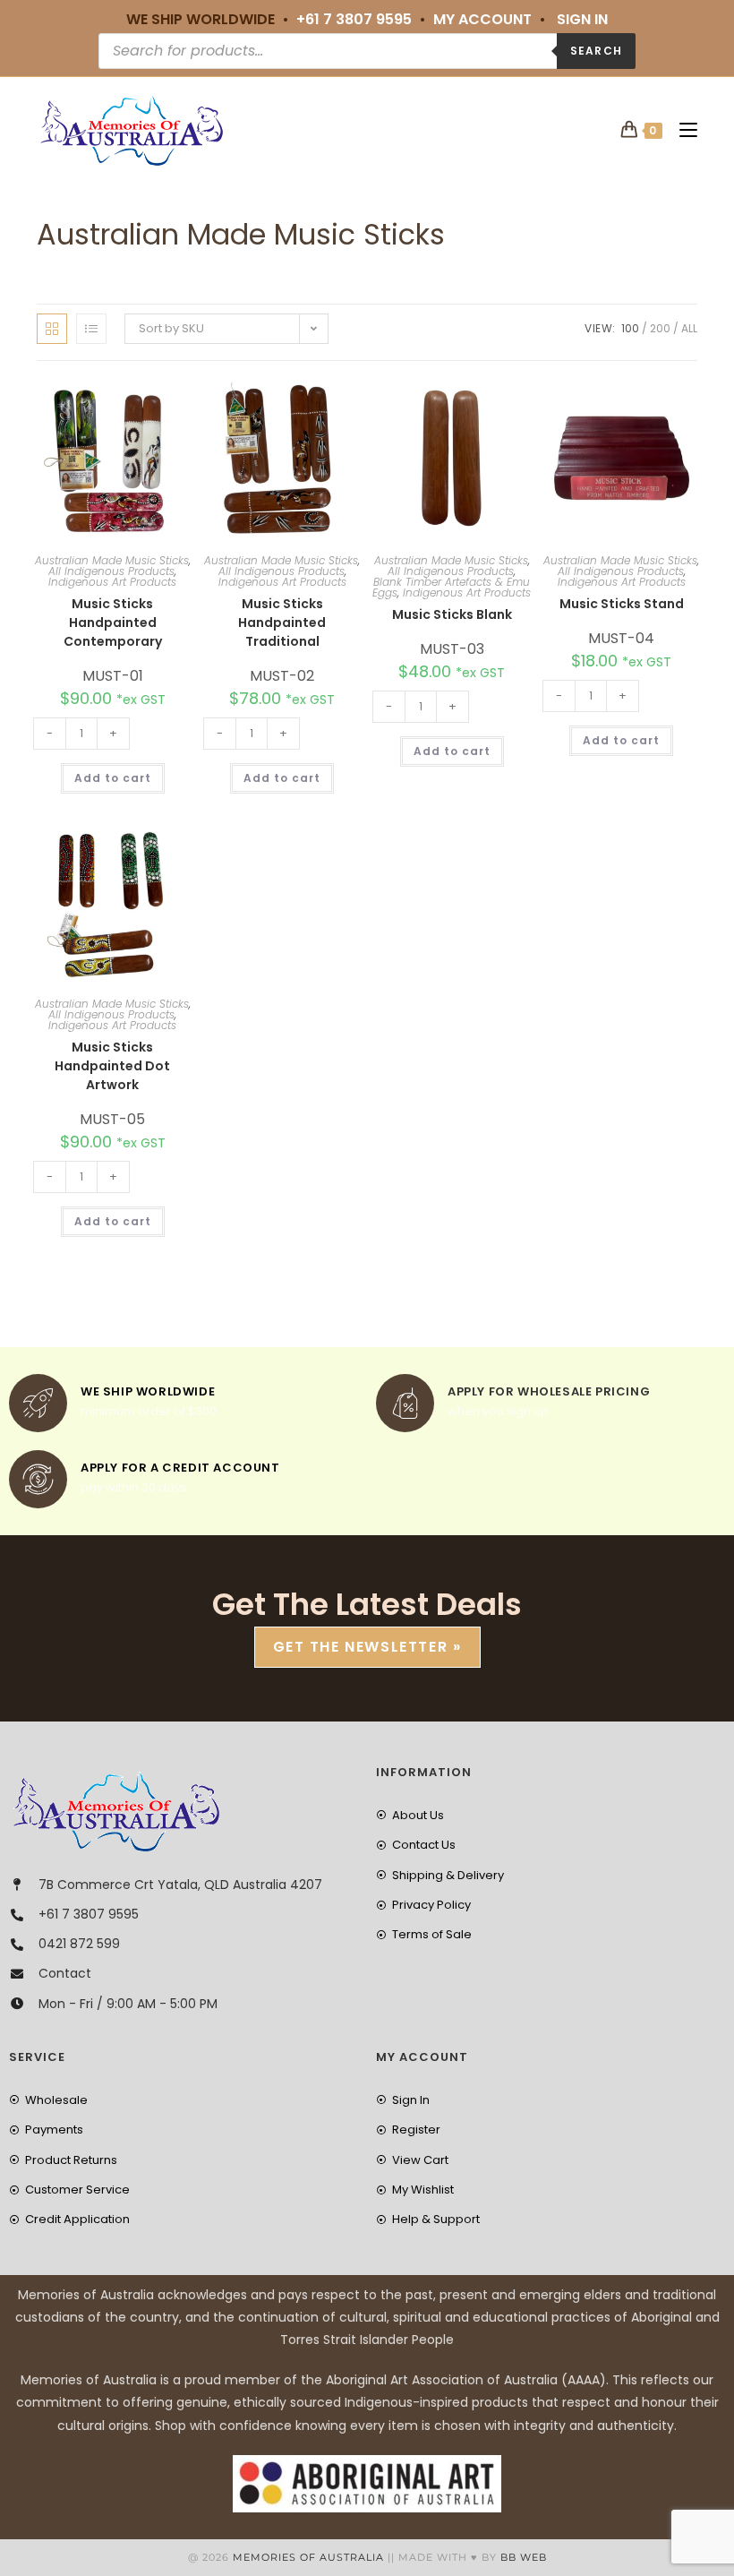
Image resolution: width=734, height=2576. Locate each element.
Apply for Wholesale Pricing (549, 1391)
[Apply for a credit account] (38, 1479)
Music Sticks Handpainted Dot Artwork (112, 1066)
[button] (132, 399)
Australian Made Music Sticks (112, 560)
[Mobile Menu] (682, 130)
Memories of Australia (308, 2557)
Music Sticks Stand (622, 604)
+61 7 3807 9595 (354, 19)
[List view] (91, 329)
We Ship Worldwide (148, 1391)
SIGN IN (582, 19)
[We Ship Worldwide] (38, 1403)
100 (630, 328)
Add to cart (113, 778)
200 (660, 328)
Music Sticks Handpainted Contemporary (113, 623)
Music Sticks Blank (452, 614)
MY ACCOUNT (482, 19)
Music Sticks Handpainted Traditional (282, 623)
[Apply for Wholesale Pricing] (405, 1403)
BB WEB (524, 2557)
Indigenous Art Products (112, 582)
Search (596, 51)
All (689, 328)
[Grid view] (52, 329)
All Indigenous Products (111, 571)
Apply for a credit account (180, 1468)
